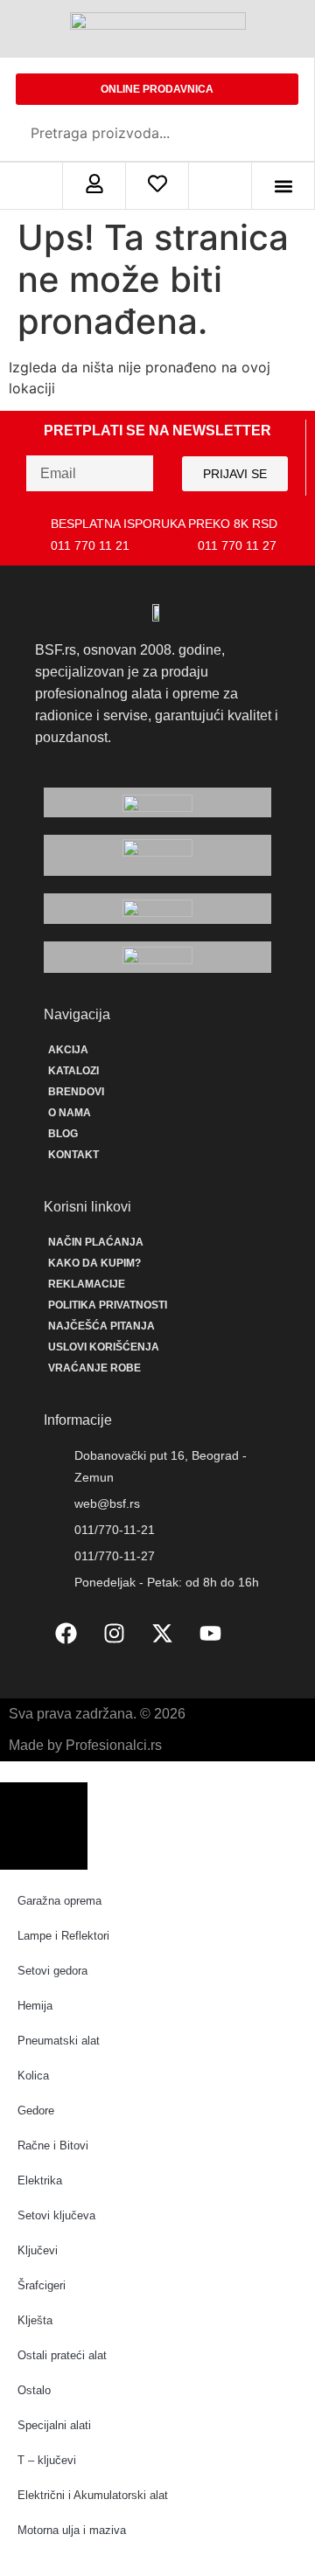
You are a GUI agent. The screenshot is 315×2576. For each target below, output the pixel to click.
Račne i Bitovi (53, 2146)
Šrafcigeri (42, 2285)
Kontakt (73, 1155)
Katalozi (73, 1071)
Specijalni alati (54, 2425)
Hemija (35, 2006)
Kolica (33, 2076)
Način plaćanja (96, 1242)
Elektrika (40, 2180)
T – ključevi (47, 2460)
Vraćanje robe (94, 1368)
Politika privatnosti (108, 1305)
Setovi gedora (52, 1971)
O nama (70, 1113)
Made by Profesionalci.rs (85, 1745)
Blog (63, 1134)
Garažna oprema (59, 1901)
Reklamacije (87, 1284)
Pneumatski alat (59, 2041)
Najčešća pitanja (101, 1326)
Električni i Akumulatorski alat (93, 2495)
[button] (283, 186)
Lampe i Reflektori (63, 1936)
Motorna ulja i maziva (72, 2530)
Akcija (68, 1050)
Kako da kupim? (94, 1263)
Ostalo (34, 2390)
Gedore (36, 2111)
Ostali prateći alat (62, 2355)
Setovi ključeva (56, 2215)
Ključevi (38, 2250)
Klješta (35, 2320)
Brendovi (76, 1092)
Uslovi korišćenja (104, 1347)
